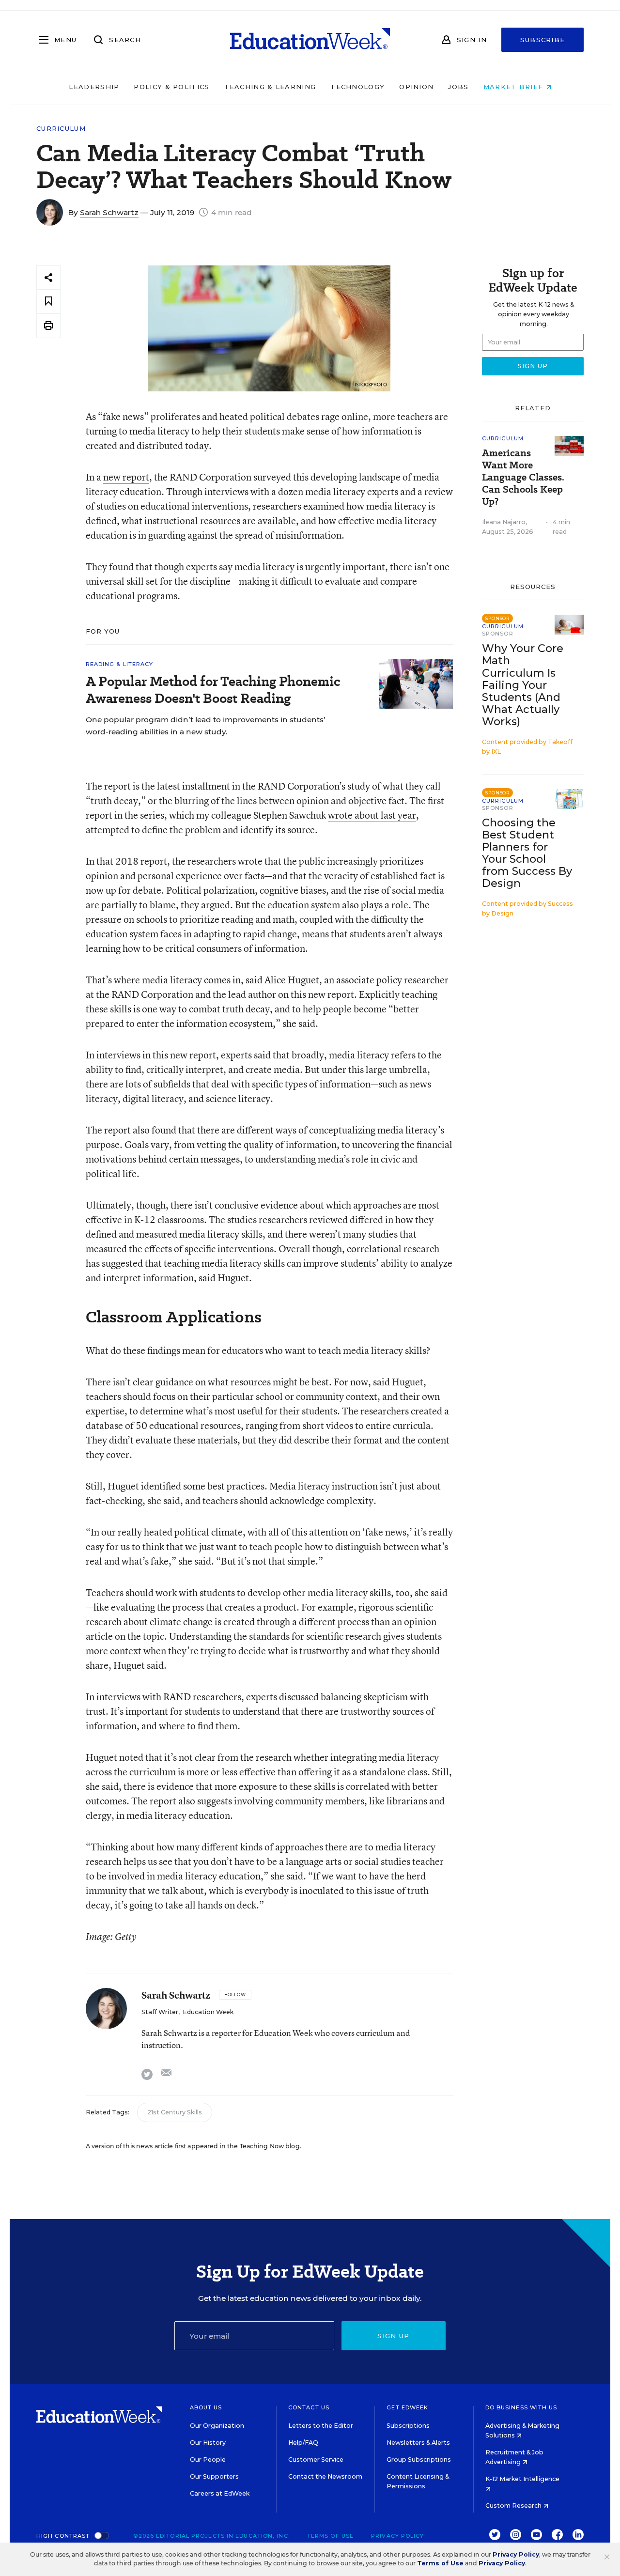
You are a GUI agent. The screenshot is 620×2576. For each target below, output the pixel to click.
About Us (206, 2407)
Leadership (94, 87)
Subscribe (543, 40)
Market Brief (515, 87)
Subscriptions (408, 2426)
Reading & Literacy (120, 664)
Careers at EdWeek (220, 2493)
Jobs (458, 87)
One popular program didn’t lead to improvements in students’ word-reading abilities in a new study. (206, 726)
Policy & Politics (171, 87)
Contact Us (309, 2407)
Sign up (393, 2336)
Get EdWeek (407, 2407)
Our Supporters (214, 2476)
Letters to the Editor (321, 2426)
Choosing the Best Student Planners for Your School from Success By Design (527, 853)
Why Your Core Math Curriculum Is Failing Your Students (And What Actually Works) (523, 685)
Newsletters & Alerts (418, 2443)
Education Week (208, 2012)
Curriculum (61, 129)
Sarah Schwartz (109, 212)
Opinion (416, 87)
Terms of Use (330, 2536)
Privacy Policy (397, 2536)
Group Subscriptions (419, 2460)
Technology (357, 87)
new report (126, 477)
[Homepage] (310, 40)
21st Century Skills (175, 2112)
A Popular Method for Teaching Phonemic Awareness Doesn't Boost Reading (213, 690)
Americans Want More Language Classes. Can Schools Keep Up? (523, 477)
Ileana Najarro (504, 522)
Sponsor (498, 634)
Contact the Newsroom (325, 2476)
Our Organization (217, 2426)
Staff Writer (160, 2012)
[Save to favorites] (48, 302)
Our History (208, 2443)
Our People (208, 2460)
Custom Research (514, 2506)
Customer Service (316, 2460)
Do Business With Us (521, 2407)
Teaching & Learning (270, 87)
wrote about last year (372, 815)
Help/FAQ (303, 2443)
